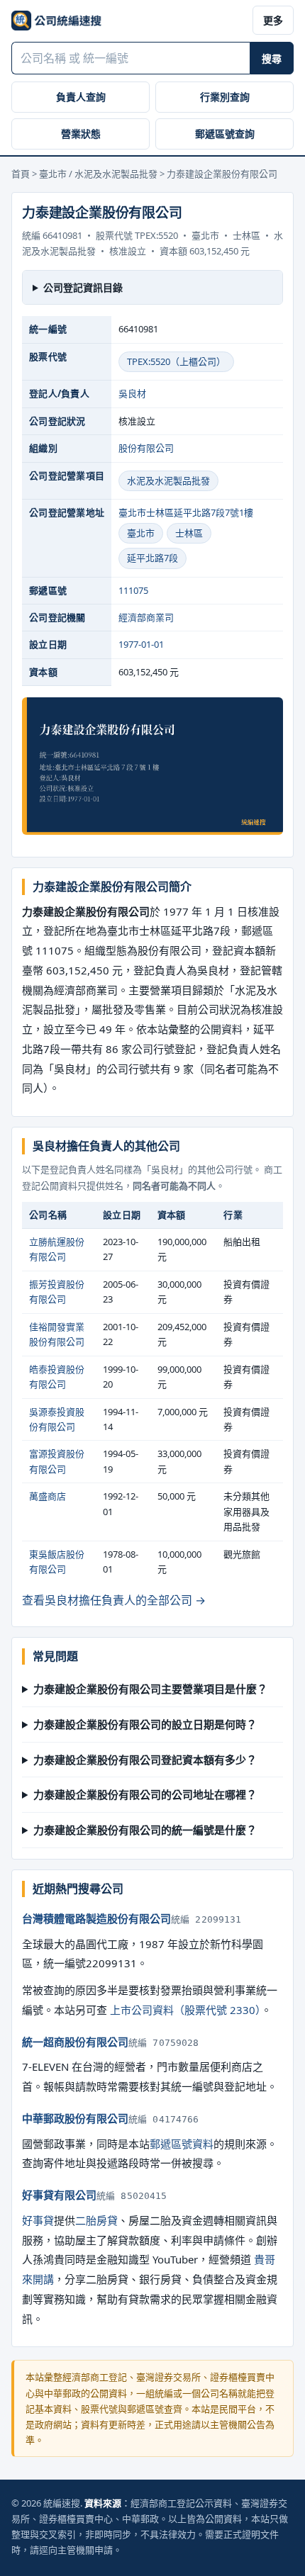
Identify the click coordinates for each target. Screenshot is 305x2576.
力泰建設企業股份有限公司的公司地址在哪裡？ (145, 1794)
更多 (273, 20)
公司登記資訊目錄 (83, 287)
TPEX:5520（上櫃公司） (176, 361)
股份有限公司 (146, 448)
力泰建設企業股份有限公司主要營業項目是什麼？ (150, 1689)
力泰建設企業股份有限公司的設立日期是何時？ (145, 1724)
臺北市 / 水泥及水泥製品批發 (98, 174)
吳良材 (132, 393)
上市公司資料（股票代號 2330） (185, 2010)
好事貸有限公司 (59, 2195)
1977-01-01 (141, 644)
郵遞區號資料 (182, 2144)
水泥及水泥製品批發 (168, 480)
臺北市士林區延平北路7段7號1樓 (186, 512)
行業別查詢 (225, 97)
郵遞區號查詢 (225, 134)
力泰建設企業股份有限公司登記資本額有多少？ (145, 1760)
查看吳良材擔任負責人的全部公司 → (114, 1600)
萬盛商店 (48, 1496)
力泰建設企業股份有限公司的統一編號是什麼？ (145, 1830)
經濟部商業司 (146, 617)
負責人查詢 (81, 97)
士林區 (189, 533)
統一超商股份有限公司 (75, 2042)
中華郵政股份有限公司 (75, 2118)
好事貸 (38, 2220)
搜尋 (272, 58)
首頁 (21, 174)
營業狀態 (81, 134)
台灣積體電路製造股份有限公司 (96, 1918)
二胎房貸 (96, 2220)
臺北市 (141, 533)
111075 (133, 590)
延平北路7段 (152, 558)
